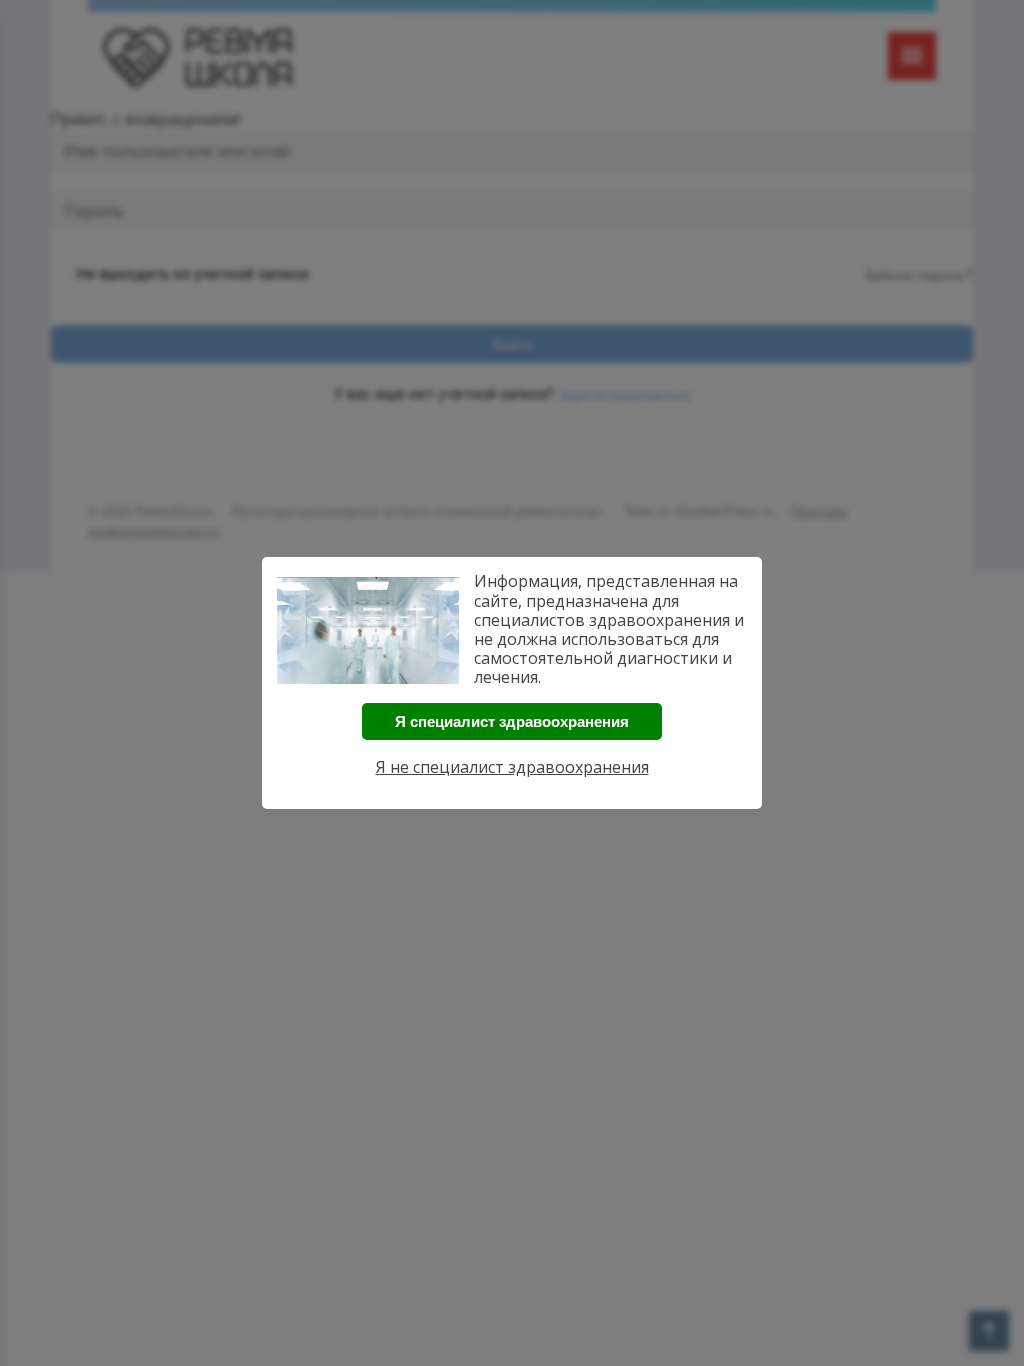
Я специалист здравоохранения (512, 721)
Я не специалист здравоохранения (512, 767)
